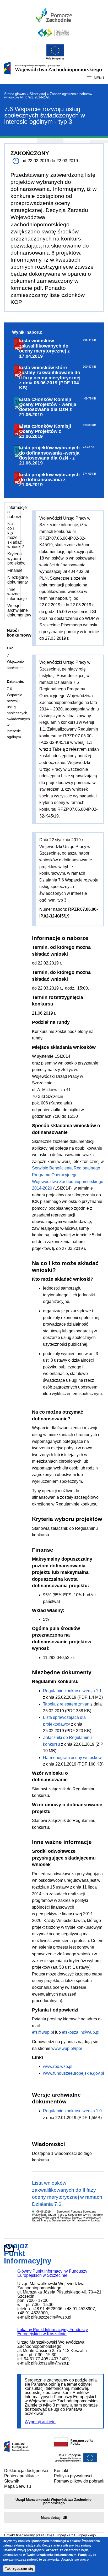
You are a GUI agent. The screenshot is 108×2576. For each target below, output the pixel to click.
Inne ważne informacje (17, 594)
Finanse (15, 570)
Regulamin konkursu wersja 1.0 (72, 2111)
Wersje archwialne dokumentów (19, 610)
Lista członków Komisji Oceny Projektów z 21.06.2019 (45, 431)
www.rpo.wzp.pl (58, 2066)
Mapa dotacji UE (54, 2518)
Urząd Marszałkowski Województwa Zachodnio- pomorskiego (54, 2501)
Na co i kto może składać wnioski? (16, 535)
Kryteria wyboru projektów (16, 558)
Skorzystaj (38, 94)
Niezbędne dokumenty (18, 580)
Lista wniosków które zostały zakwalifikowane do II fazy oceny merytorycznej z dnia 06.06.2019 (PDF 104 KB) (50, 378)
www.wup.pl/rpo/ (67, 2048)
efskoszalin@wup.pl (81, 2032)
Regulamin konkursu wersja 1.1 (72, 1691)
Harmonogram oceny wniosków (72, 1758)
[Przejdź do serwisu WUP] (54, 40)
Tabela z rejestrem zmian (66, 1704)
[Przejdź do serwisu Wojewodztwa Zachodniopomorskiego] (54, 21)
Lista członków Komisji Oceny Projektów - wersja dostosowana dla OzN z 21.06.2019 (48, 407)
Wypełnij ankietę (40, 2422)
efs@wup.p (42, 2032)
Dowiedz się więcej (75, 2559)
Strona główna (15, 94)
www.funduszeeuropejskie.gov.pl (74, 2073)
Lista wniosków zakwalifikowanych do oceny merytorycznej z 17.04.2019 (44, 348)
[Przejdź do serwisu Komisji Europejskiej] (54, 59)
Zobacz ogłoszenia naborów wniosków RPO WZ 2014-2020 (48, 96)
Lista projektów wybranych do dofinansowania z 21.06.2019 (49, 480)
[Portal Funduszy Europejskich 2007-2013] (17, 2450)
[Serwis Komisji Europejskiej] (75, 2462)
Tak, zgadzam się (19, 2569)
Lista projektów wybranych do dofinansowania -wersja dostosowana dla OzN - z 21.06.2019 (49, 455)
